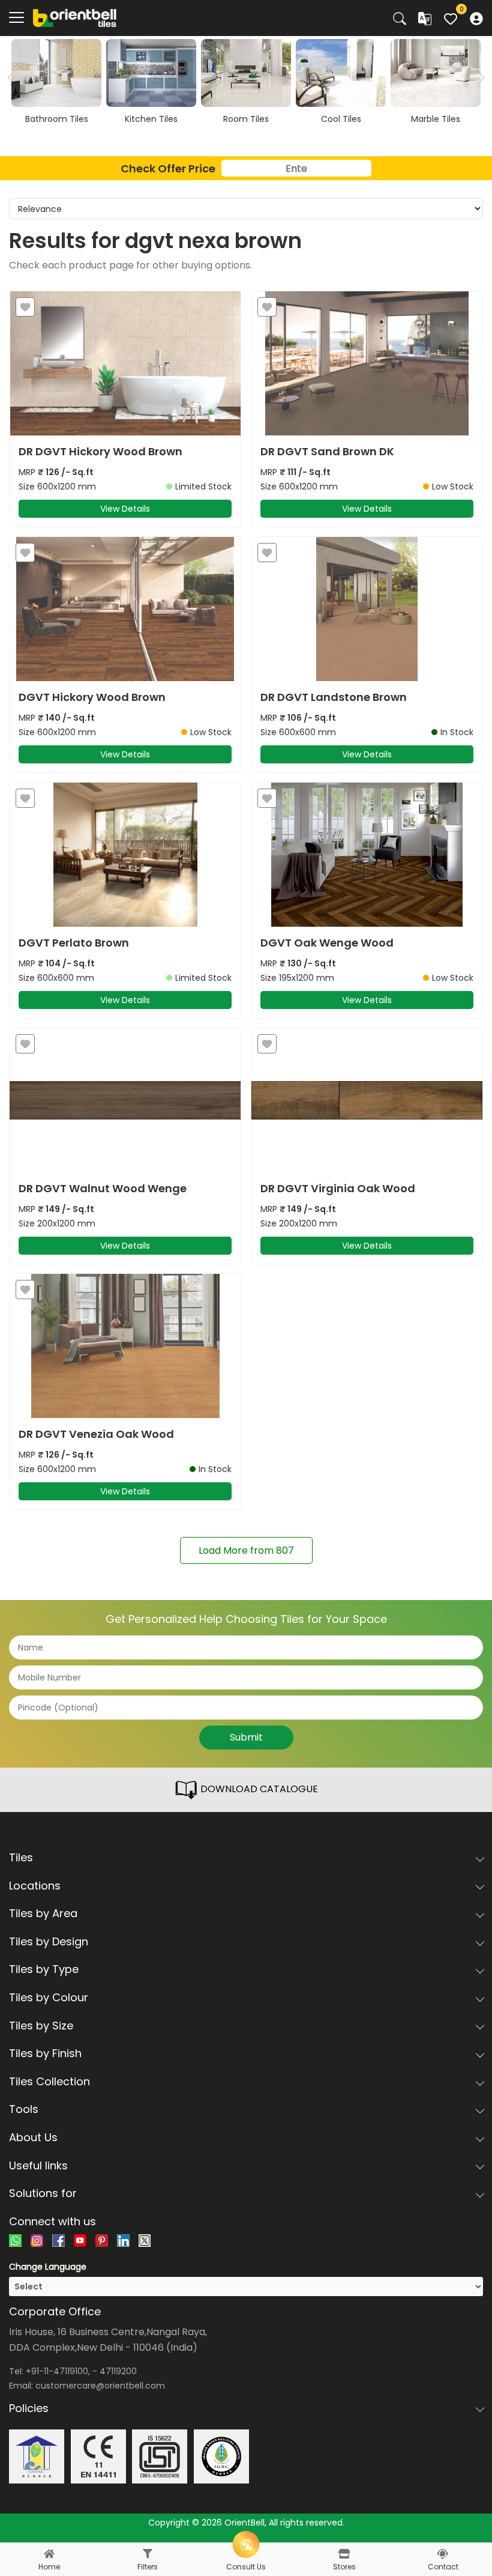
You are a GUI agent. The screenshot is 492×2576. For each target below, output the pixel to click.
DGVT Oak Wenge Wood (327, 943)
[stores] (344, 2554)
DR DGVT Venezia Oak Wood (96, 1434)
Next (478, 77)
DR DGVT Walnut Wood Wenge (103, 1189)
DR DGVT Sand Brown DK (327, 452)
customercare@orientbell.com (100, 2386)
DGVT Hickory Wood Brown (92, 697)
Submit (246, 1737)
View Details (125, 509)
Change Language (48, 2267)
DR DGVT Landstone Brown (334, 697)
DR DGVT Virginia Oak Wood (338, 1189)
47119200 (118, 2371)
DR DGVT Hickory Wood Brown (100, 452)
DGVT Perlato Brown (74, 943)
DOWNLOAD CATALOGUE (258, 1789)
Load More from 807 (246, 1550)
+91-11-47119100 (57, 2371)
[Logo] (75, 17)
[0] (451, 17)
